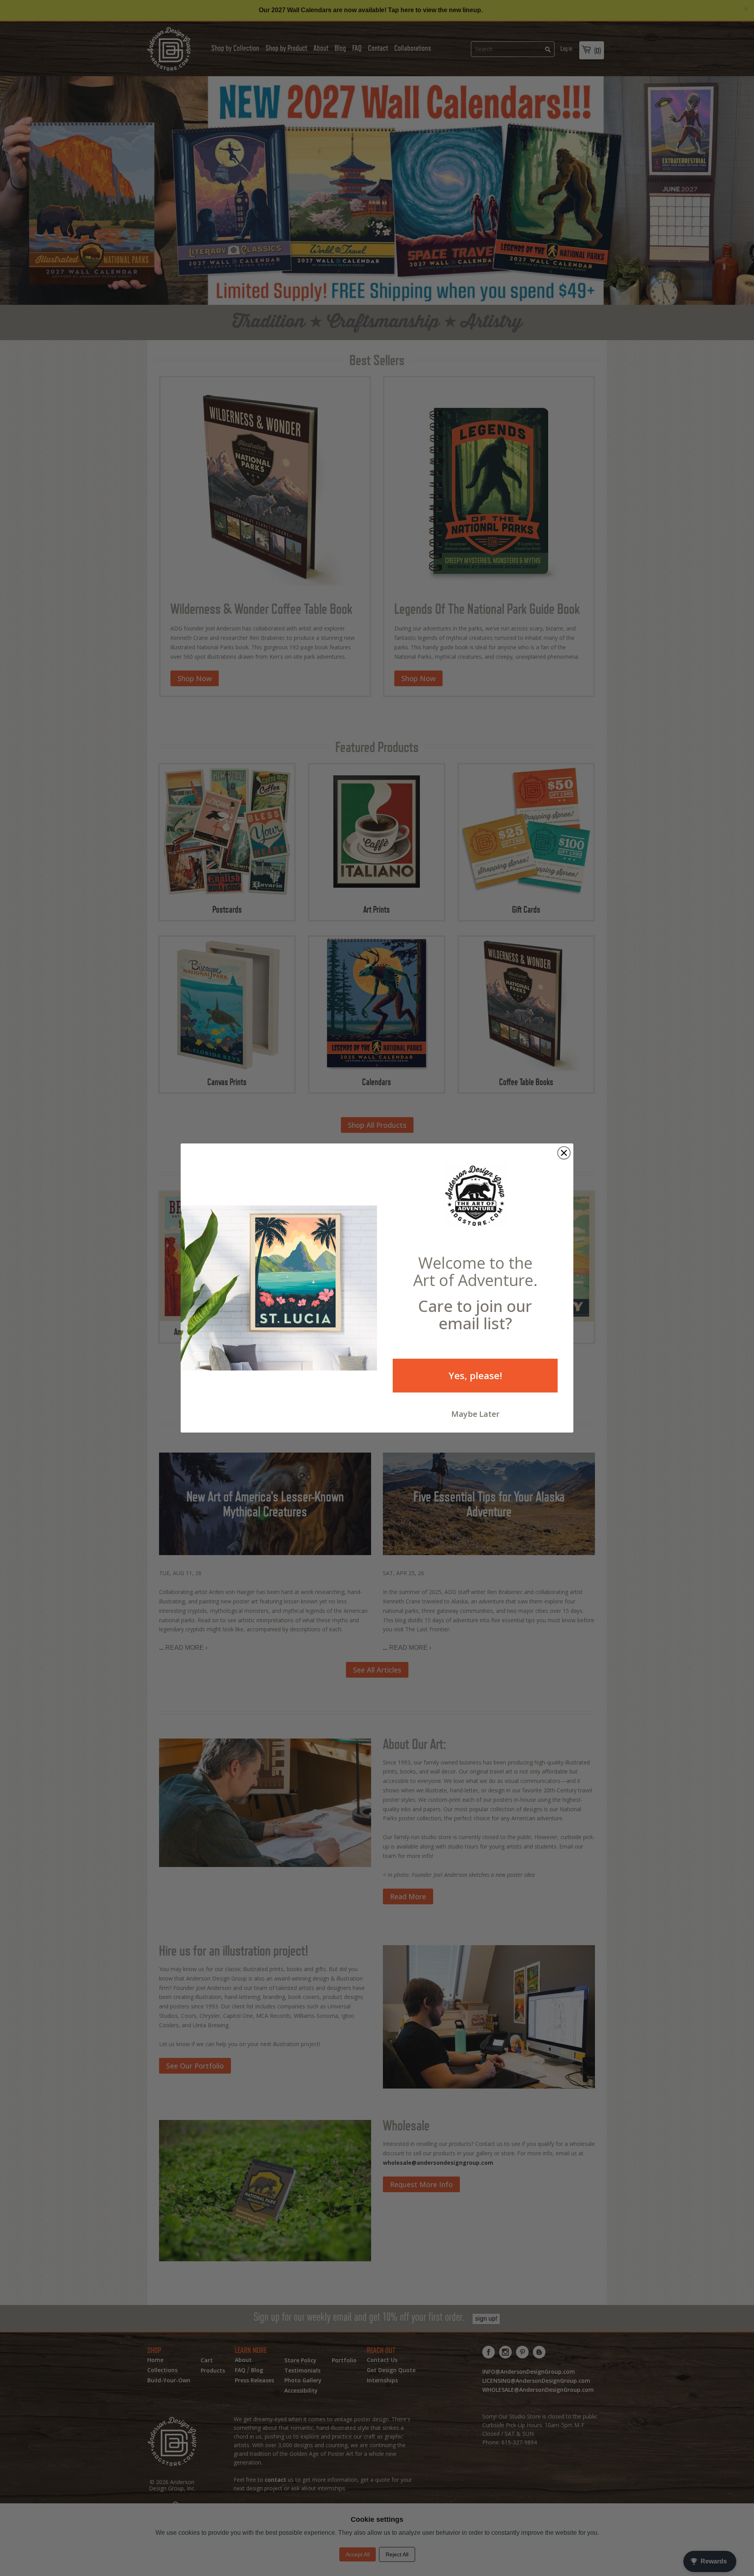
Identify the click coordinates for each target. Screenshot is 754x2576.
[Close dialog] (564, 1153)
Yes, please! (475, 1375)
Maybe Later (475, 1414)
